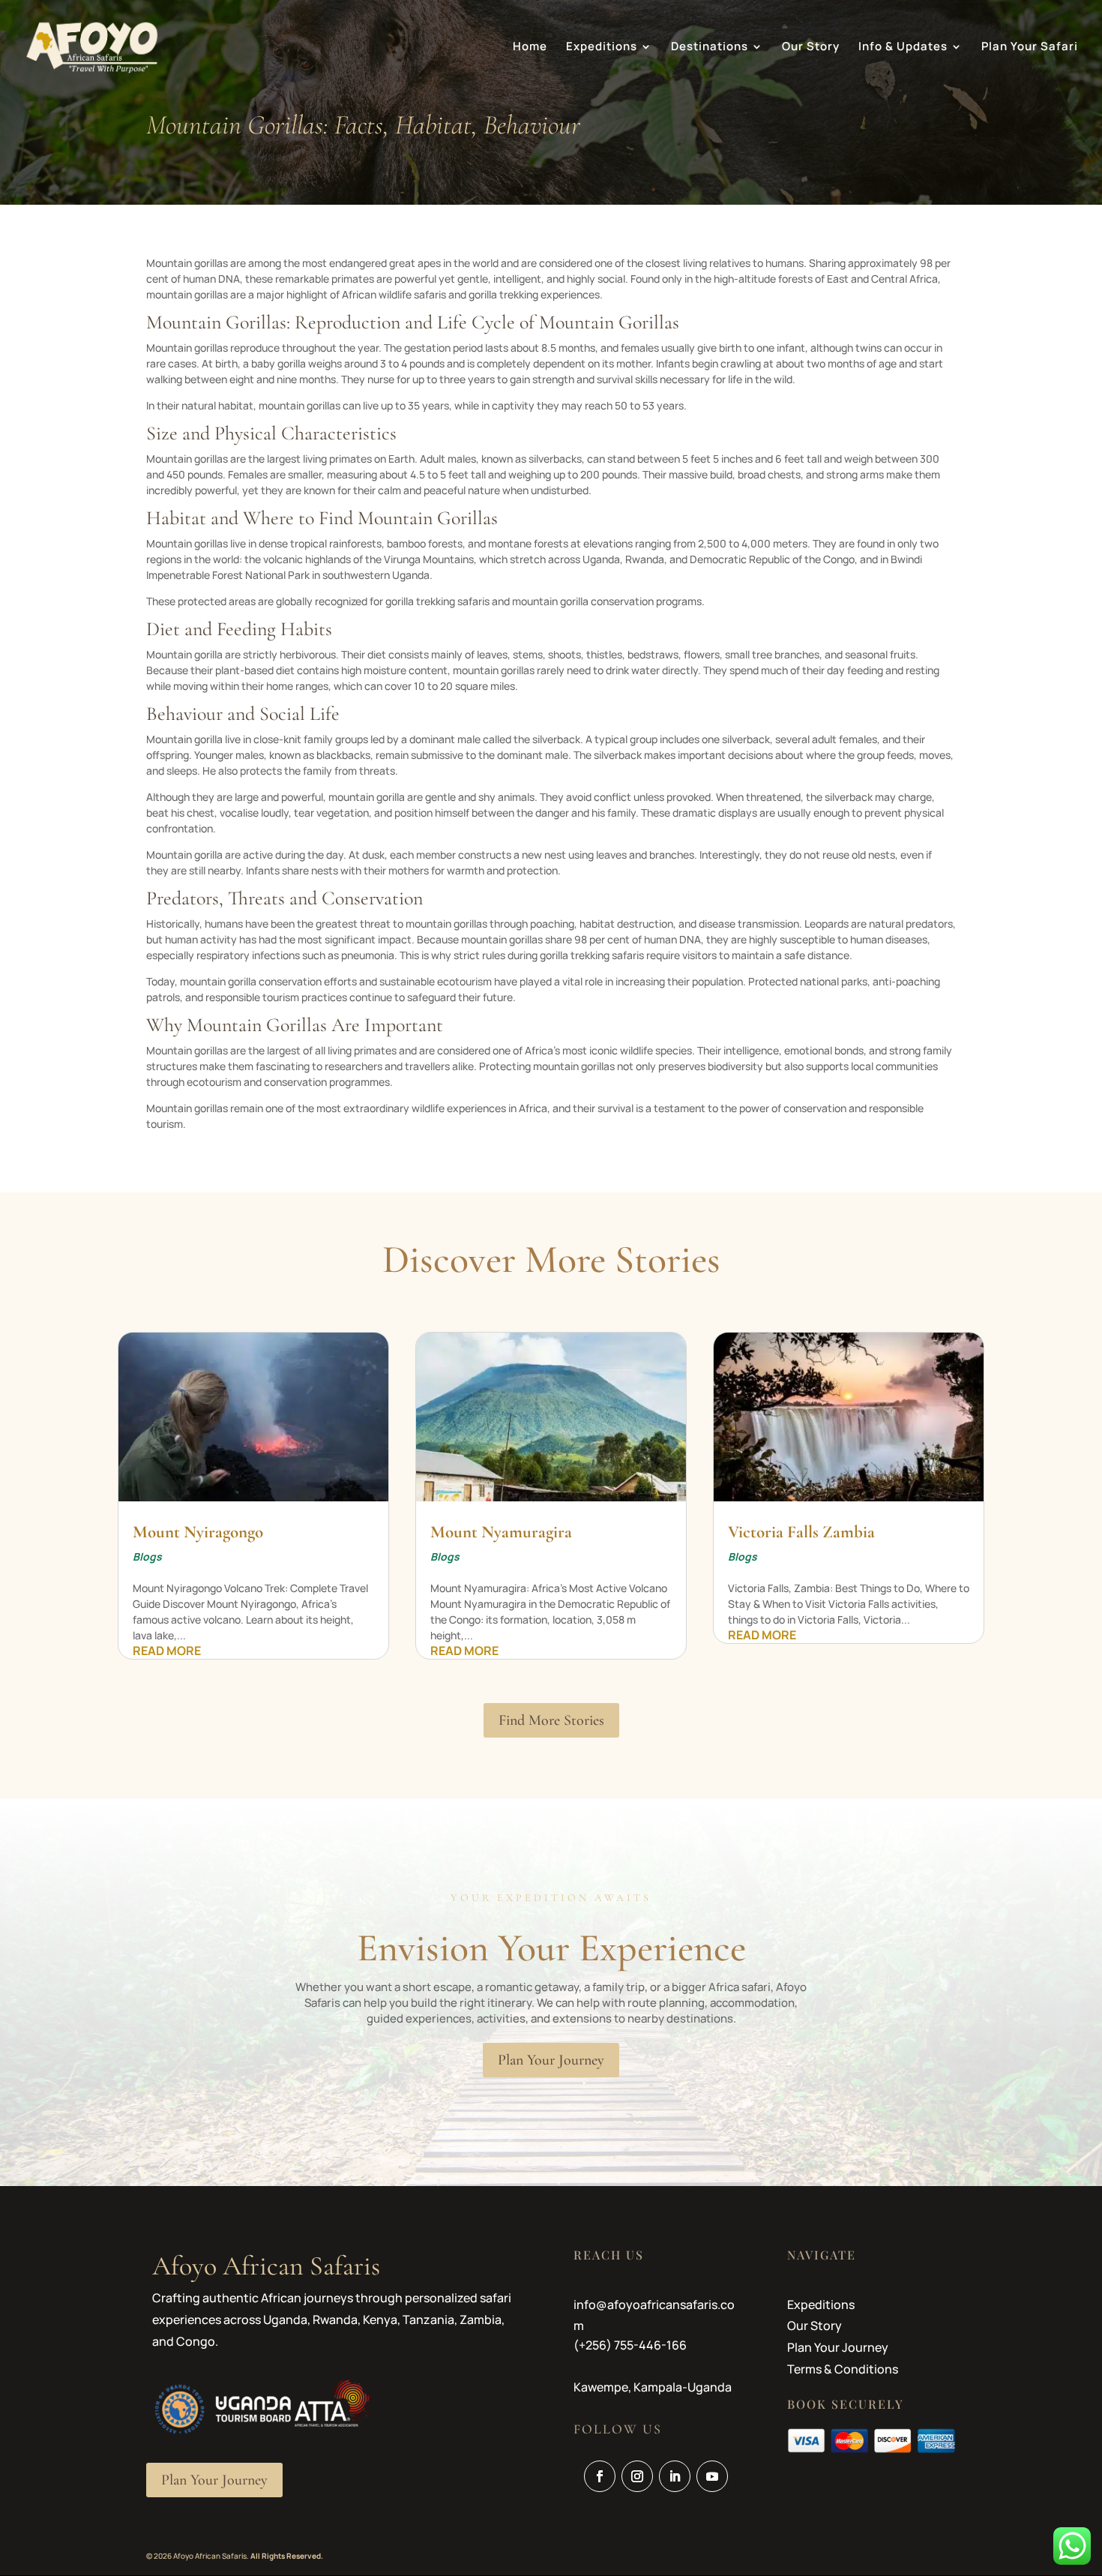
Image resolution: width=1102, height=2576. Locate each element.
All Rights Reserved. (287, 2556)
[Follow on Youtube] (712, 2476)
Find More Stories (551, 1720)
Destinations (710, 48)
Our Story (811, 48)
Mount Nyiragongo (198, 1532)
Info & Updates (903, 48)
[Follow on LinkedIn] (675, 2476)
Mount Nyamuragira (501, 1532)
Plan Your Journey (551, 2060)
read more (167, 1651)
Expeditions (602, 48)
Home (530, 48)
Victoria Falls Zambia (801, 1532)
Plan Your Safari (1030, 48)
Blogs (147, 1556)
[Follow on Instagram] (637, 2476)
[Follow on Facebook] (600, 2476)
